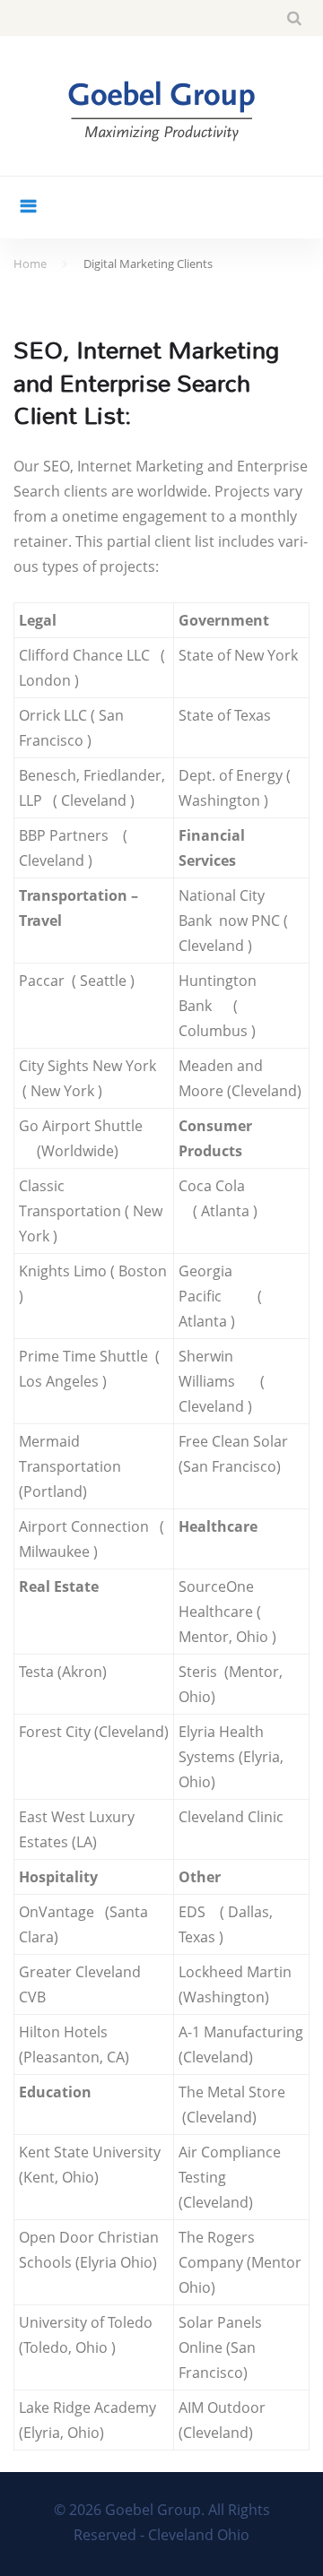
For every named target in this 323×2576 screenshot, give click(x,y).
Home (30, 264)
